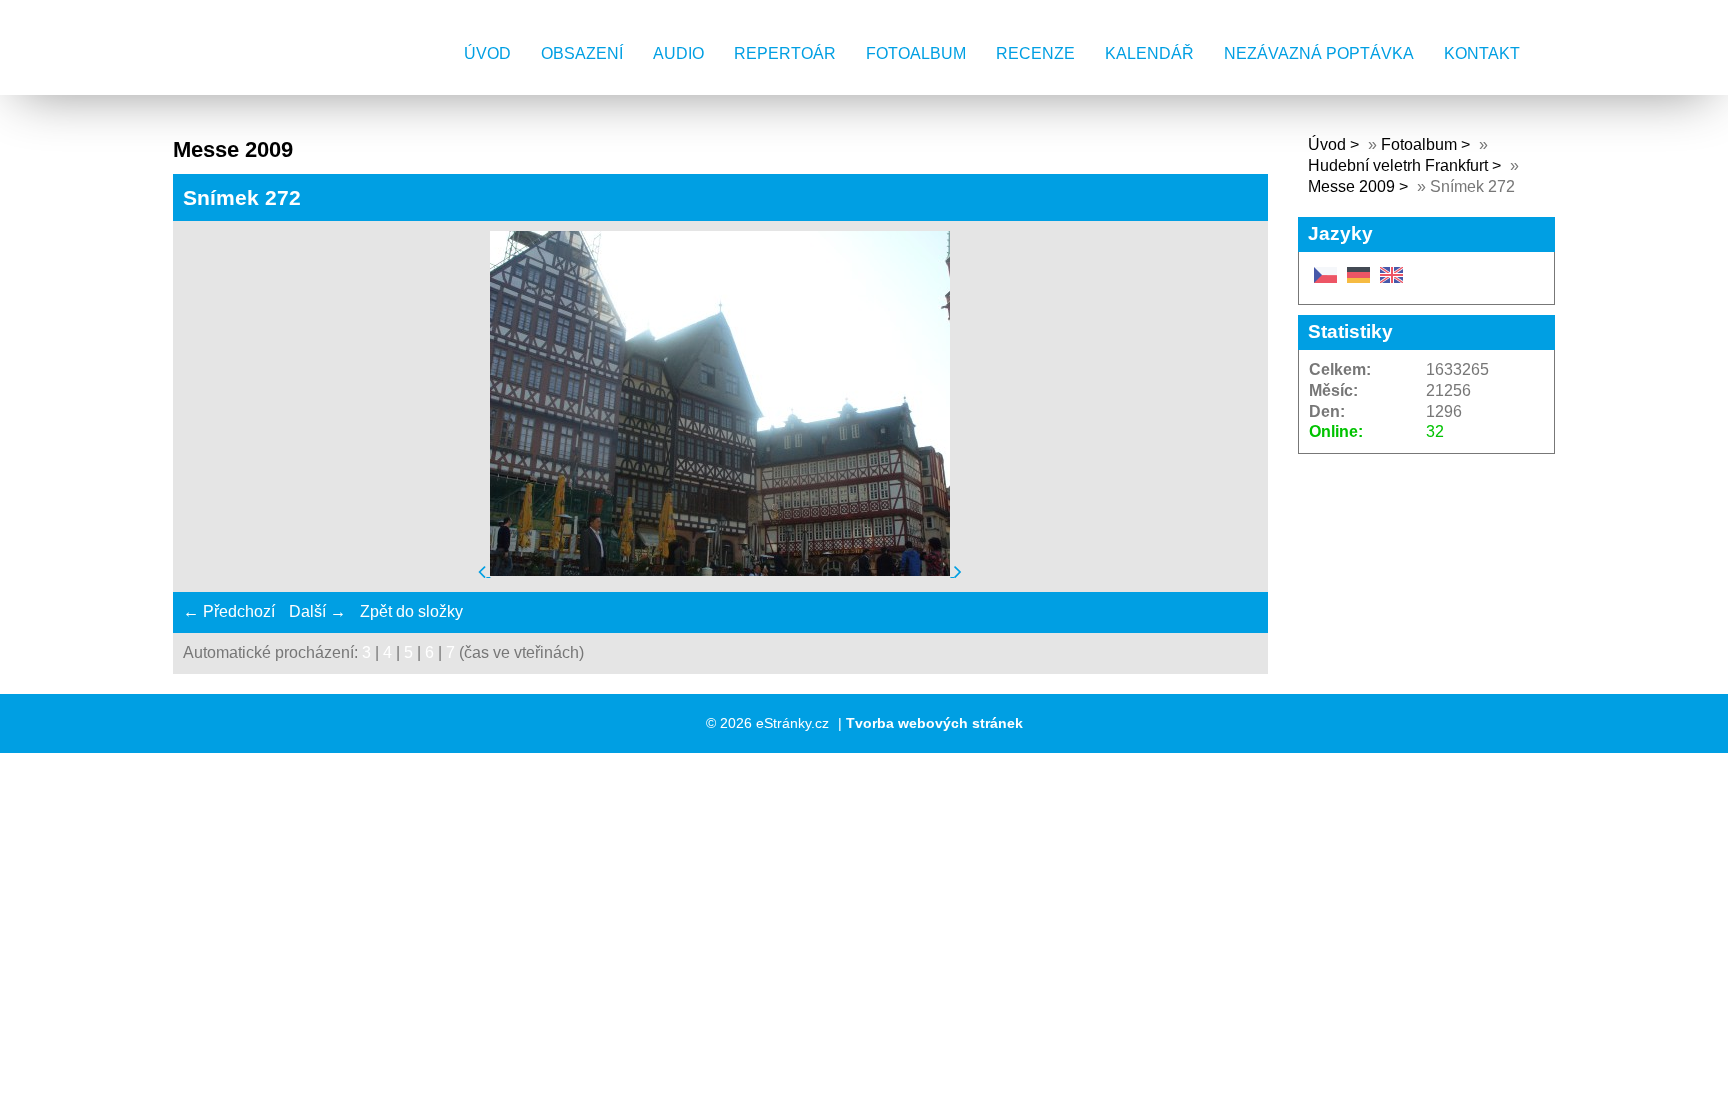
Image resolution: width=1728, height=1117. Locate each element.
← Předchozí (229, 611)
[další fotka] (958, 570)
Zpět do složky (411, 611)
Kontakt (1482, 53)
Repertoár (785, 53)
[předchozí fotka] (484, 570)
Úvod (487, 53)
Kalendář (1149, 53)
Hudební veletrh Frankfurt (1400, 165)
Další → (317, 611)
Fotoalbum (916, 53)
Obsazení (582, 53)
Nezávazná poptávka (1319, 53)
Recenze (1035, 53)
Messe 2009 (1351, 186)
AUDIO (678, 53)
